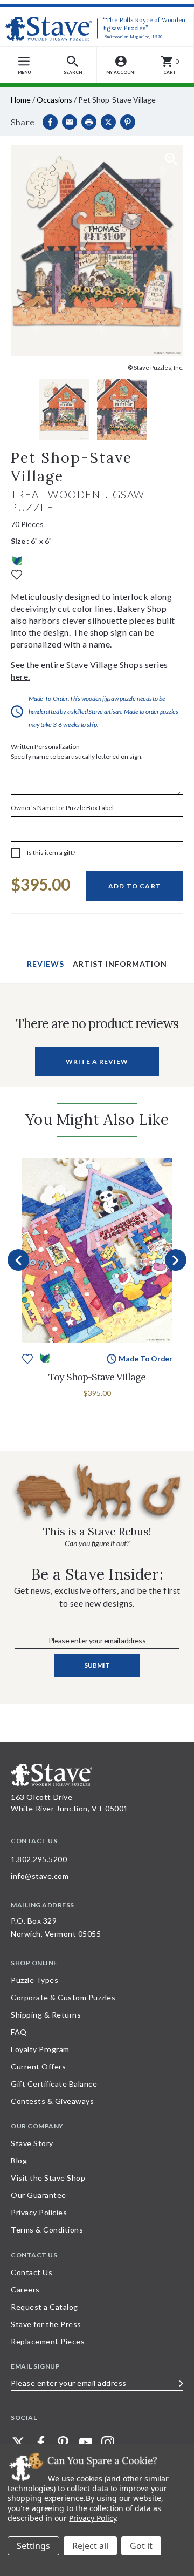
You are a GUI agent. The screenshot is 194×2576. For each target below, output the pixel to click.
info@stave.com (40, 1876)
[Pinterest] (128, 122)
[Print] (89, 122)
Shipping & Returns (46, 2015)
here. (20, 676)
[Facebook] (50, 122)
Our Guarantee (39, 2195)
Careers (25, 2290)
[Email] (70, 122)
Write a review (97, 1061)
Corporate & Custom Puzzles (63, 1997)
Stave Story (32, 2143)
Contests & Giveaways (52, 2101)
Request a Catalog (44, 2307)
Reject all (90, 2546)
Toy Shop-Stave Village (97, 1377)
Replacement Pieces (48, 2341)
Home (21, 100)
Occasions (54, 100)
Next (176, 1260)
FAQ (19, 2032)
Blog (19, 2160)
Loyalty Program (40, 2049)
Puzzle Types (34, 1980)
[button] (73, 65)
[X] (108, 122)
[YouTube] (86, 2443)
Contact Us (32, 2272)
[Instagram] (108, 2443)
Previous (18, 1260)
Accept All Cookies (141, 2546)
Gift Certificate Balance (54, 2084)
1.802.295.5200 (39, 1859)
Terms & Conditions (47, 2230)
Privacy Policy (92, 2518)
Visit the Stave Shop (48, 2178)
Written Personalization (77, 751)
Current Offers (38, 2066)
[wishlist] (17, 574)
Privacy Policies (39, 2212)
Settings (33, 2546)
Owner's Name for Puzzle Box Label (62, 808)
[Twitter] (18, 2443)
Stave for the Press (46, 2324)
